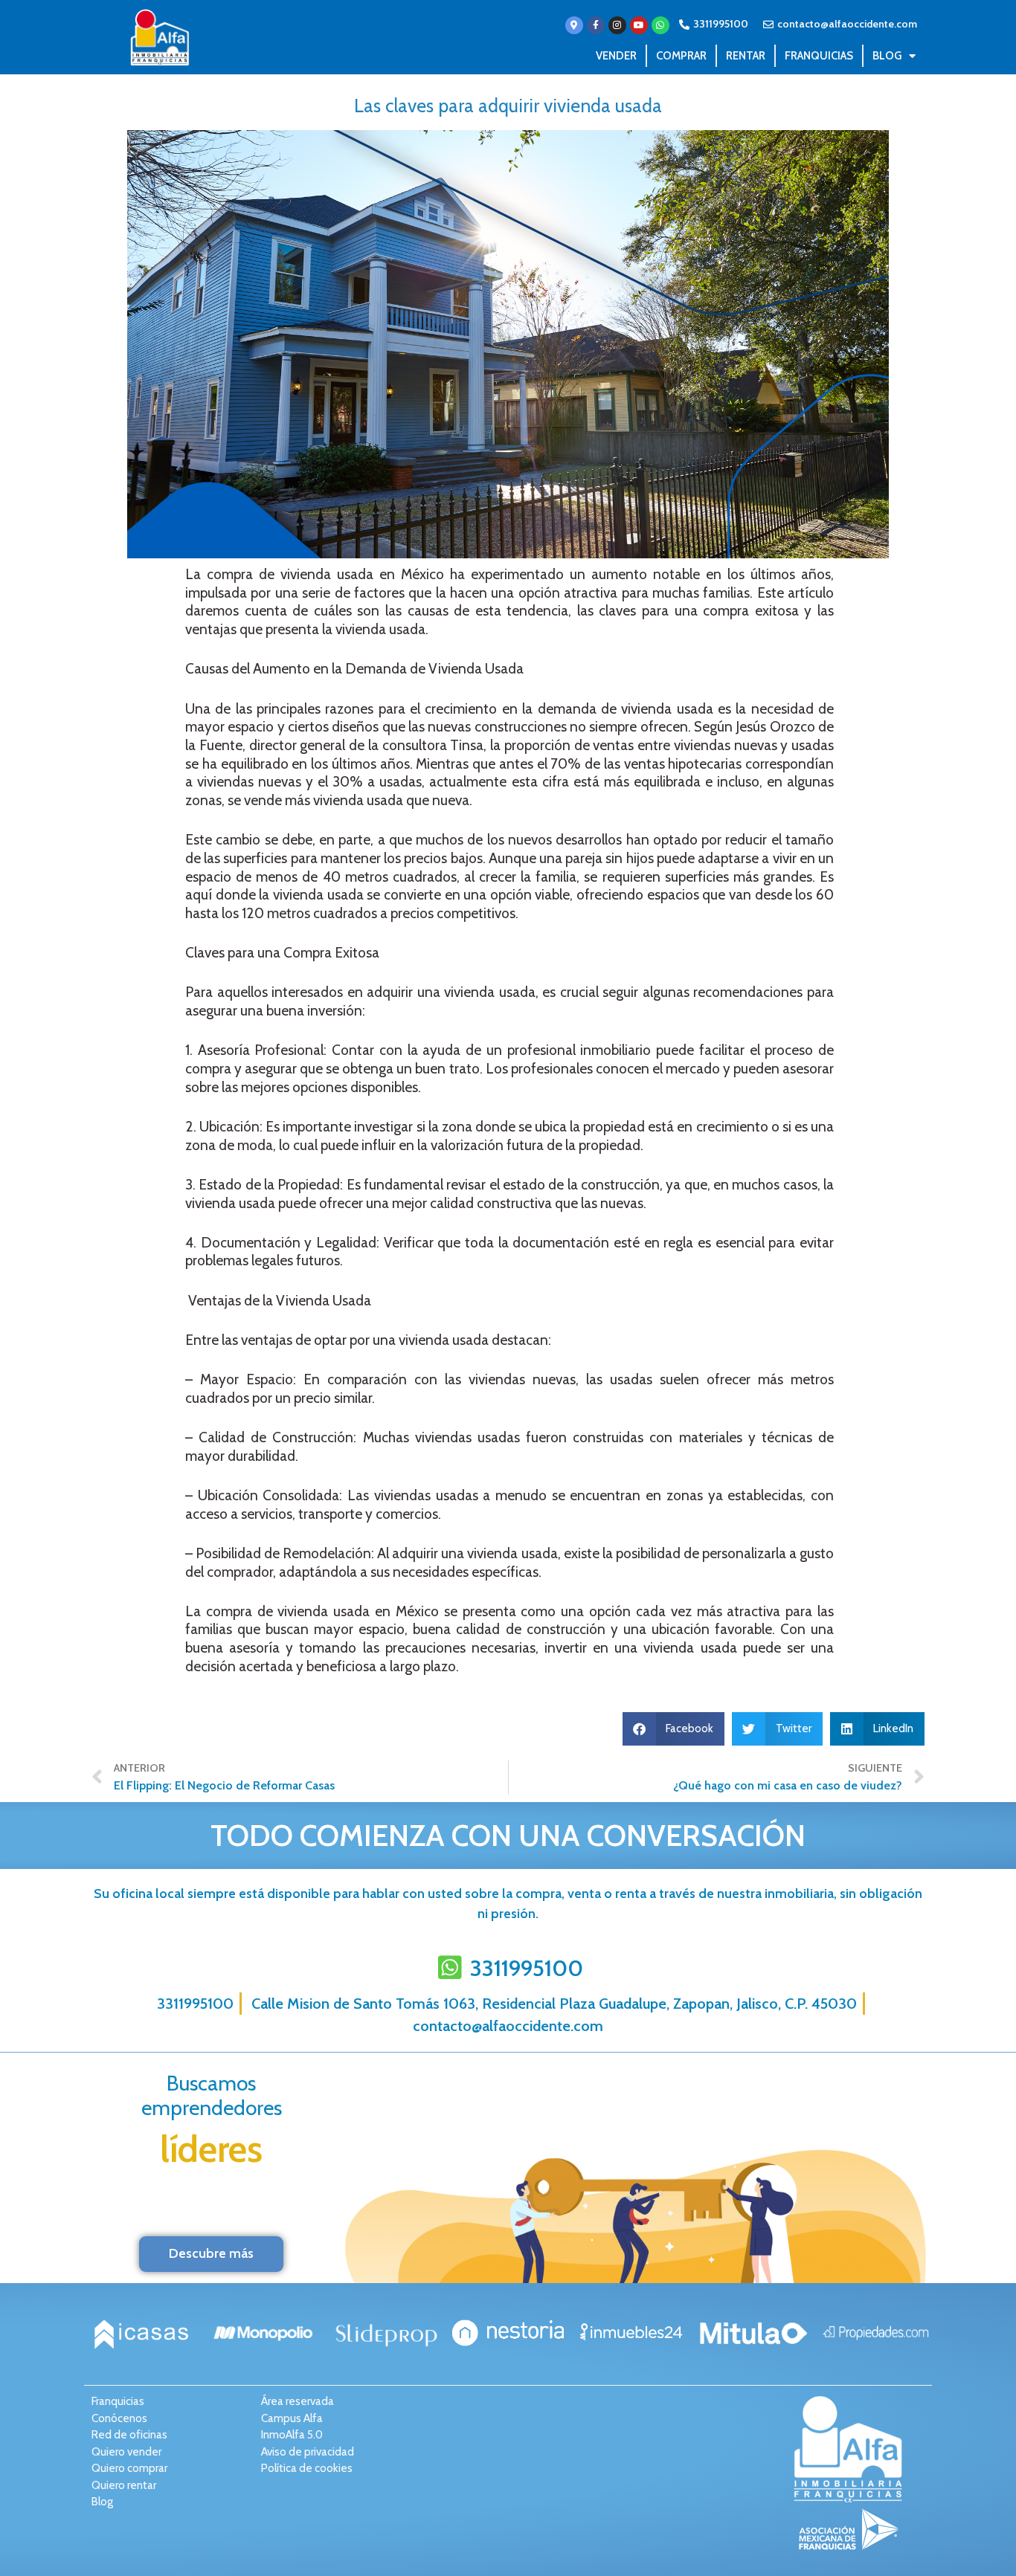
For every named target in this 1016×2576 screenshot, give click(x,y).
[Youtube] (639, 25)
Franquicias (819, 56)
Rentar (746, 56)
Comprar (681, 56)
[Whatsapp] (660, 25)
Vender (616, 56)
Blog (887, 56)
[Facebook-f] (596, 25)
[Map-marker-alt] (574, 25)
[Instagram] (617, 25)
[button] (674, 1729)
